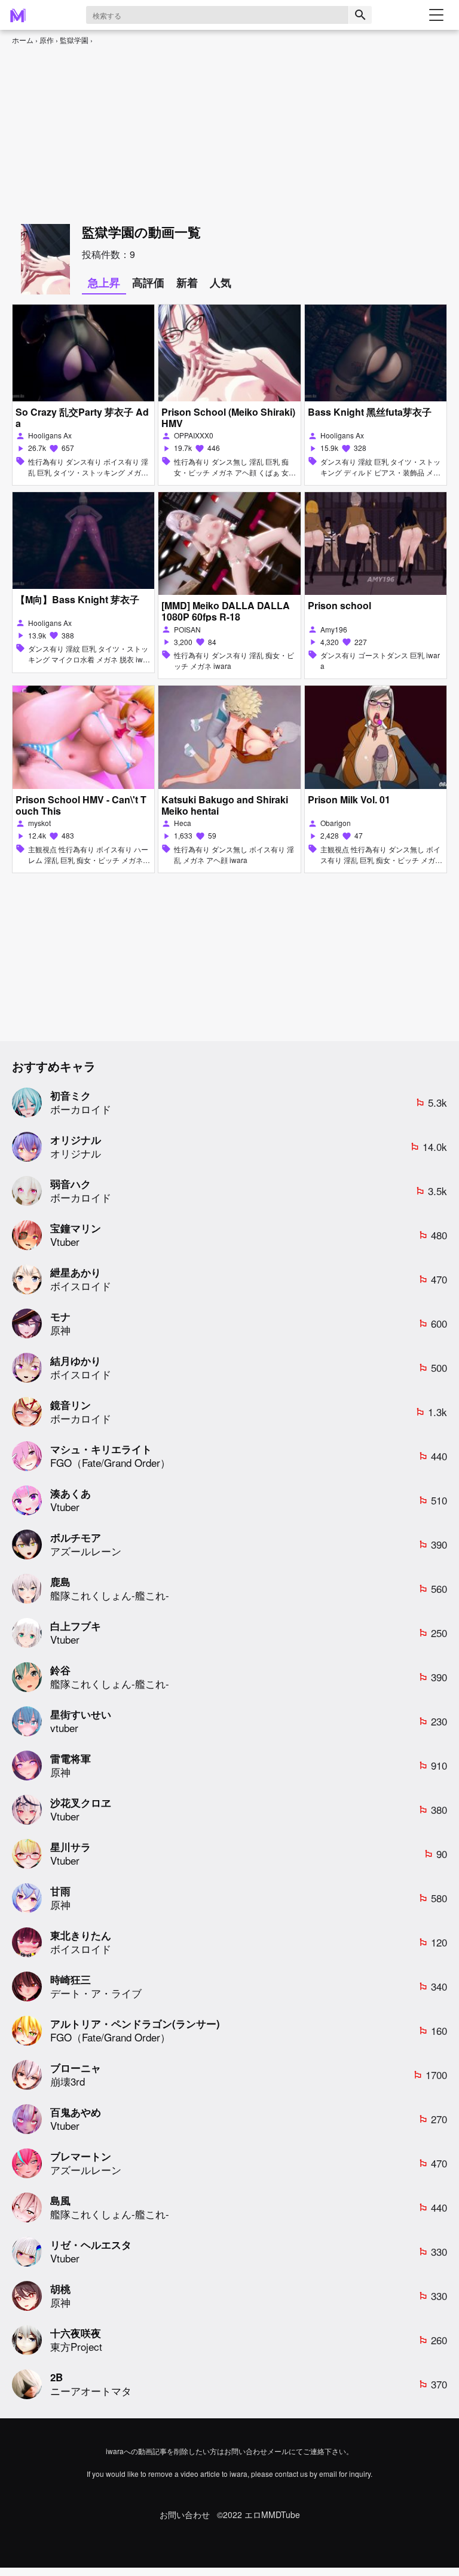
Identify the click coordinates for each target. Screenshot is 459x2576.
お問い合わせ (185, 2515)
